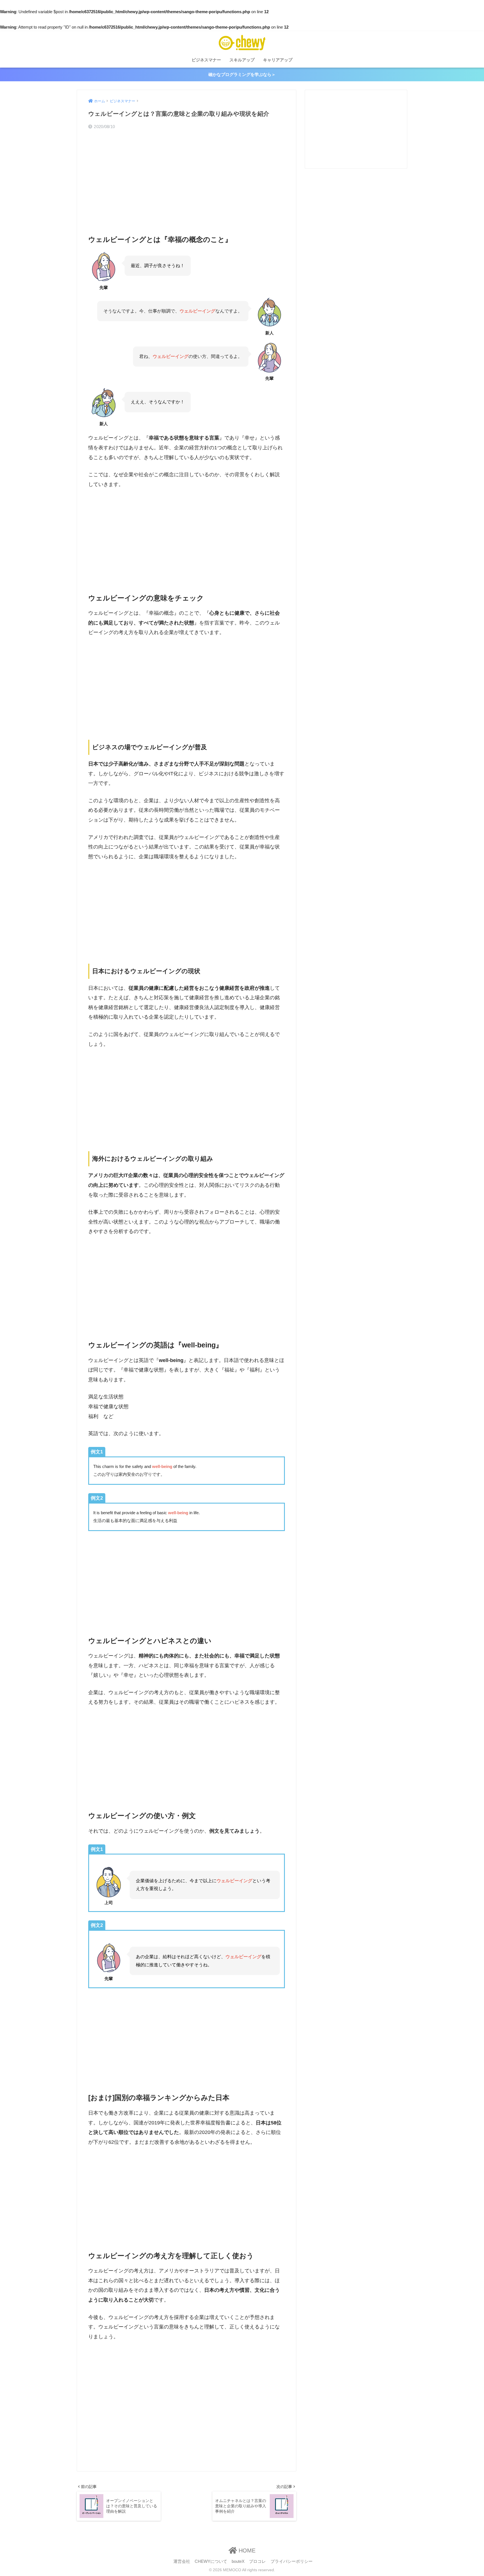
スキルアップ (242, 60)
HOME (246, 2550)
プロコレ (257, 2561)
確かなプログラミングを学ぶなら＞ (242, 74)
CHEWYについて (211, 2561)
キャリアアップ (278, 60)
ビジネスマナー (206, 60)
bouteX (238, 2561)
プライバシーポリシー (292, 2561)
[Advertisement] (187, 177)
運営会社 (182, 2561)
